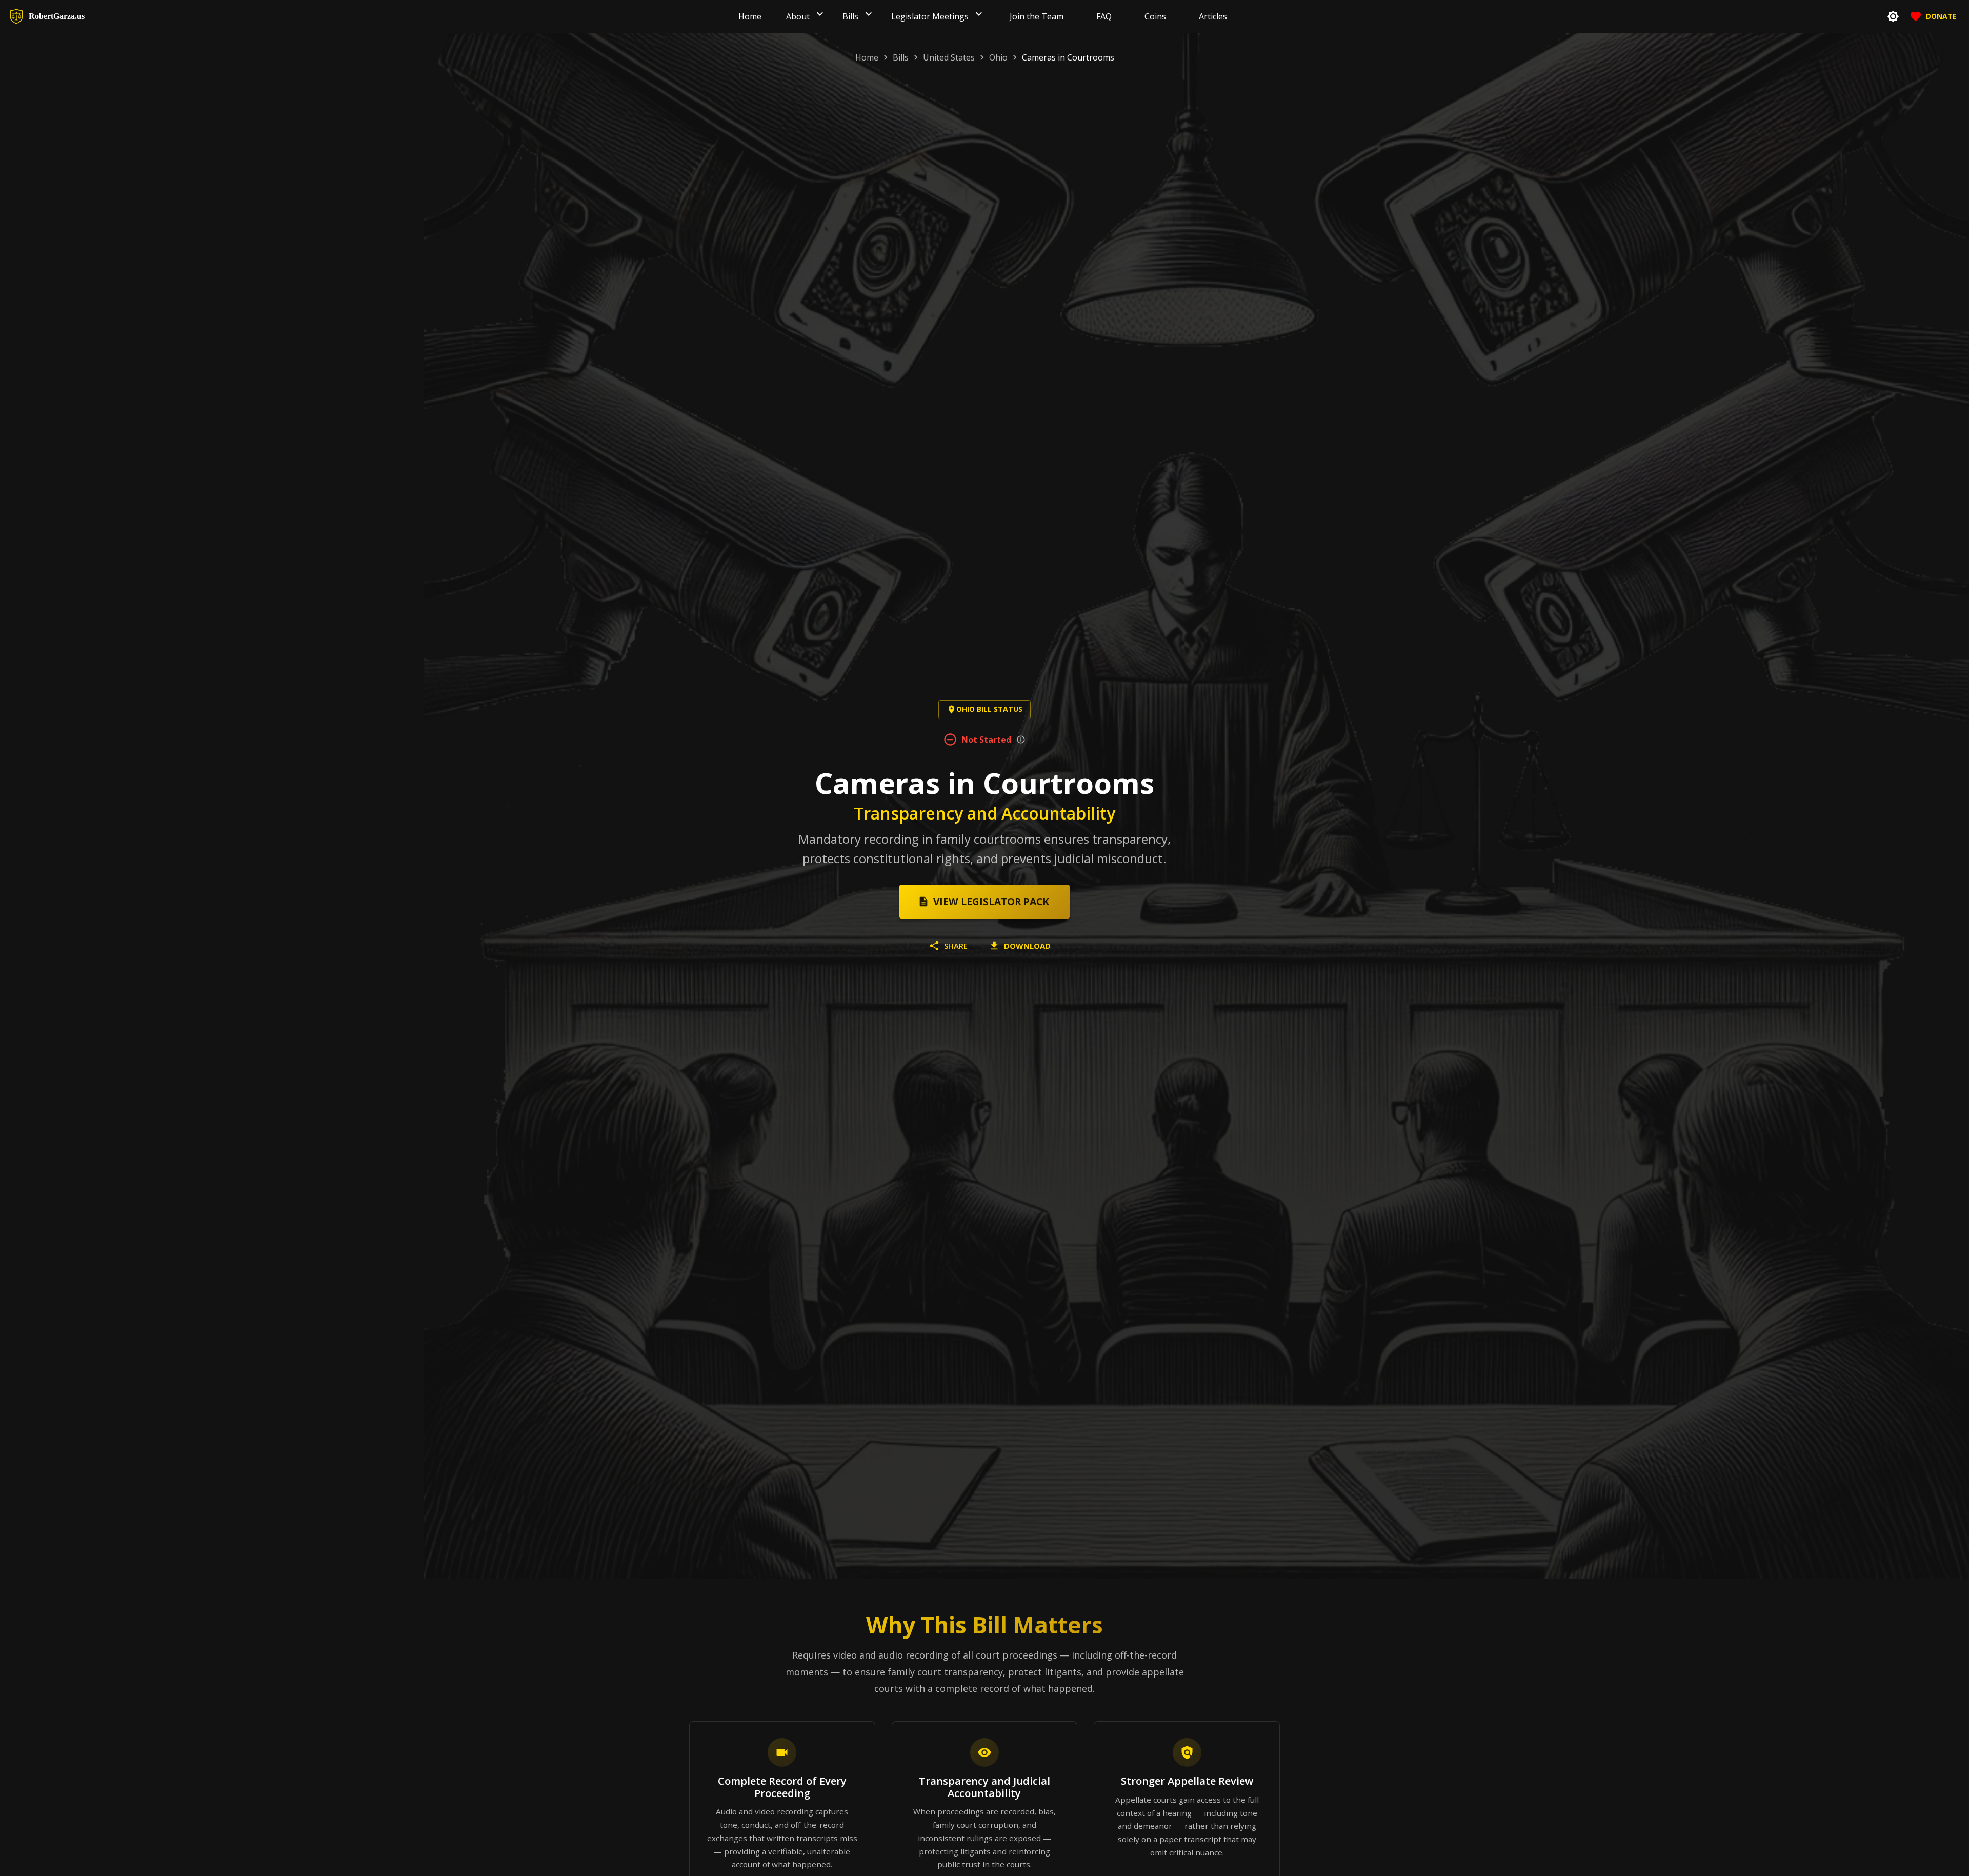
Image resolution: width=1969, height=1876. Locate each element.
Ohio (998, 57)
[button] (820, 16)
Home (867, 57)
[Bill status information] (1021, 740)
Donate (1941, 16)
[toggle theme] (1893, 16)
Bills (901, 57)
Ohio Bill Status (989, 709)
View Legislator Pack (991, 901)
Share (956, 946)
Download (1027, 946)
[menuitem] (750, 16)
